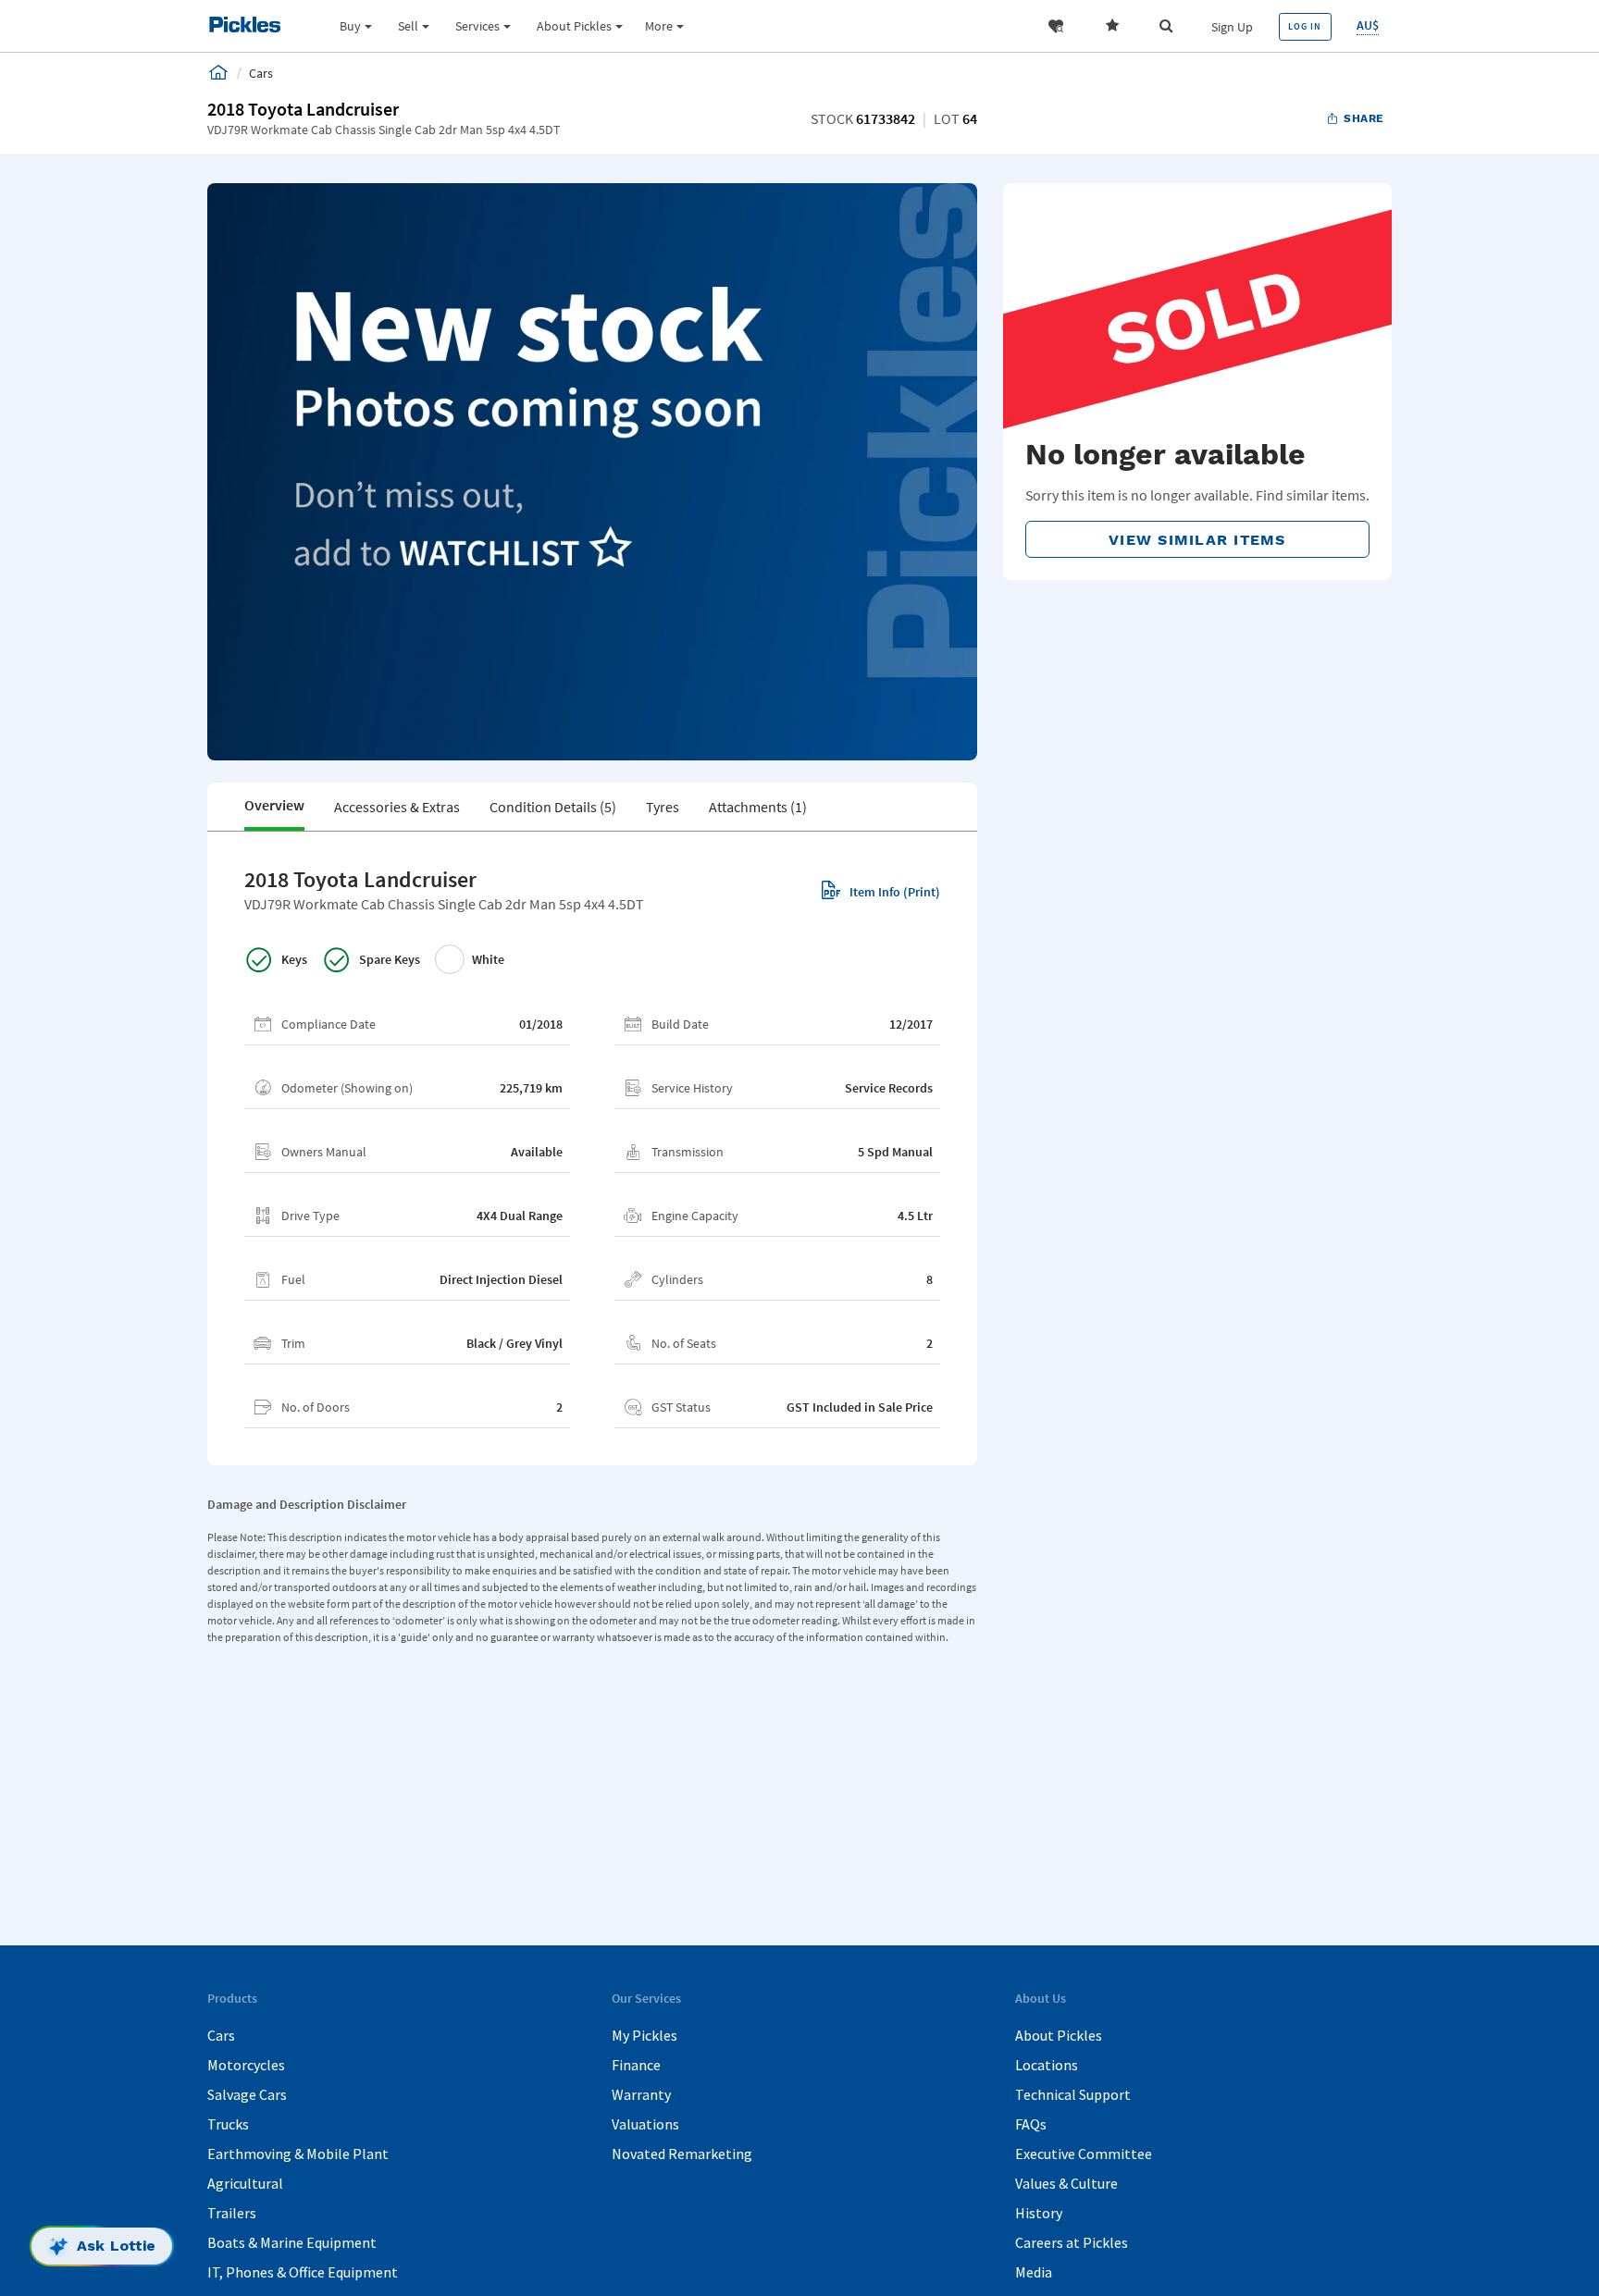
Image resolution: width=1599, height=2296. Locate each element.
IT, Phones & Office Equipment (303, 2272)
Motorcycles (246, 2065)
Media (1034, 2272)
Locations (1047, 2065)
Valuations (645, 2124)
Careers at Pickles (1072, 2242)
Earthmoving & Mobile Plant (298, 2154)
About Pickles (1059, 2035)
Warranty (641, 2094)
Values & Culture (1066, 2183)
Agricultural (245, 2183)
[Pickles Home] (218, 72)
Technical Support (1073, 2094)
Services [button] (477, 26)
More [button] (659, 26)
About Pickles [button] (574, 26)
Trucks (228, 2124)
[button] (1056, 26)
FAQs (1031, 2124)
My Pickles (645, 2035)
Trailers (232, 2213)
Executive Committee (1084, 2154)
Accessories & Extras (397, 807)
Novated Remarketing (682, 2154)
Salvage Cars (247, 2094)
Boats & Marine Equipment (292, 2242)
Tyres (663, 807)
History (1039, 2213)
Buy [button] (350, 26)
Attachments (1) (758, 807)
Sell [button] (408, 26)
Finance (636, 2065)
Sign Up (1232, 27)
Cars (221, 2035)
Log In (1305, 26)
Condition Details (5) (553, 807)
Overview (274, 805)
